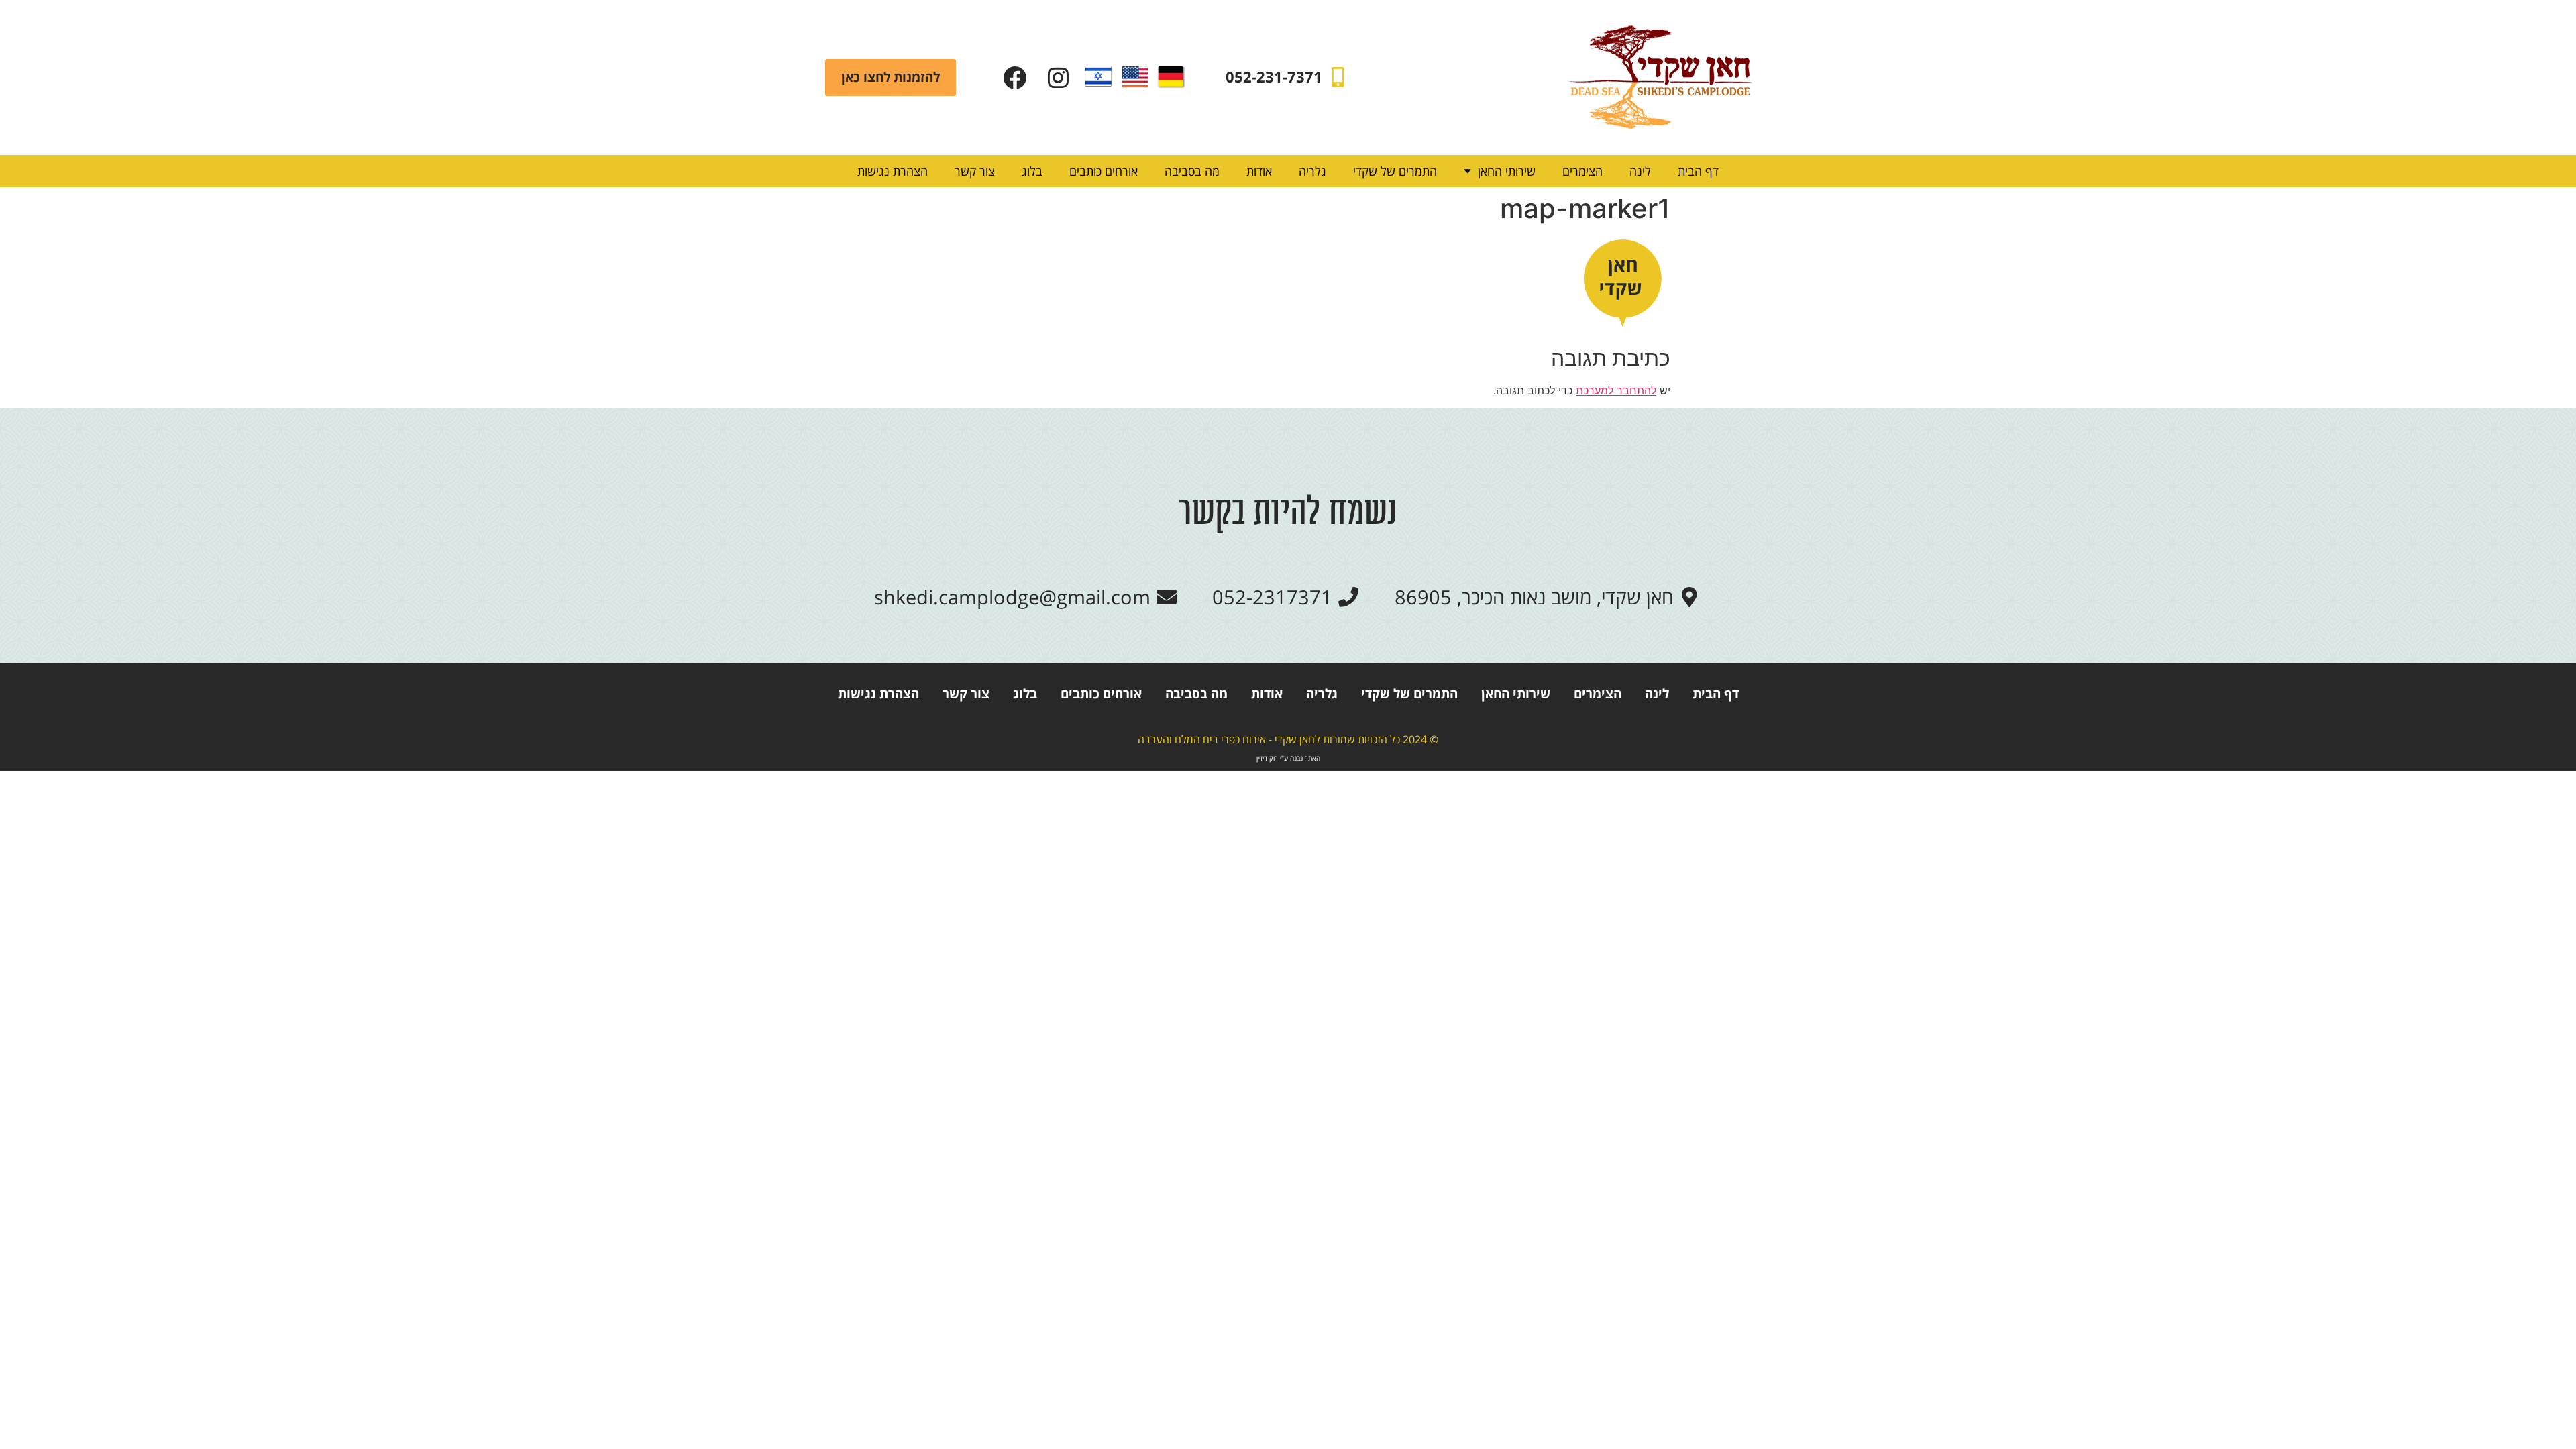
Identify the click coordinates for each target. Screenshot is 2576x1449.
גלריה (1312, 171)
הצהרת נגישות (893, 171)
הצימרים (1582, 171)
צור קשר (975, 171)
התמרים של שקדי (1395, 171)
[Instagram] (1058, 77)
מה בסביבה (1192, 171)
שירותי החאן (1507, 171)
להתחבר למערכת (1616, 390)
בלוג (1032, 171)
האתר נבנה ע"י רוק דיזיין (1288, 758)
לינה (1640, 171)
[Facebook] (1015, 77)
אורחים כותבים (1104, 171)
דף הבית (1698, 171)
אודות (1259, 171)
